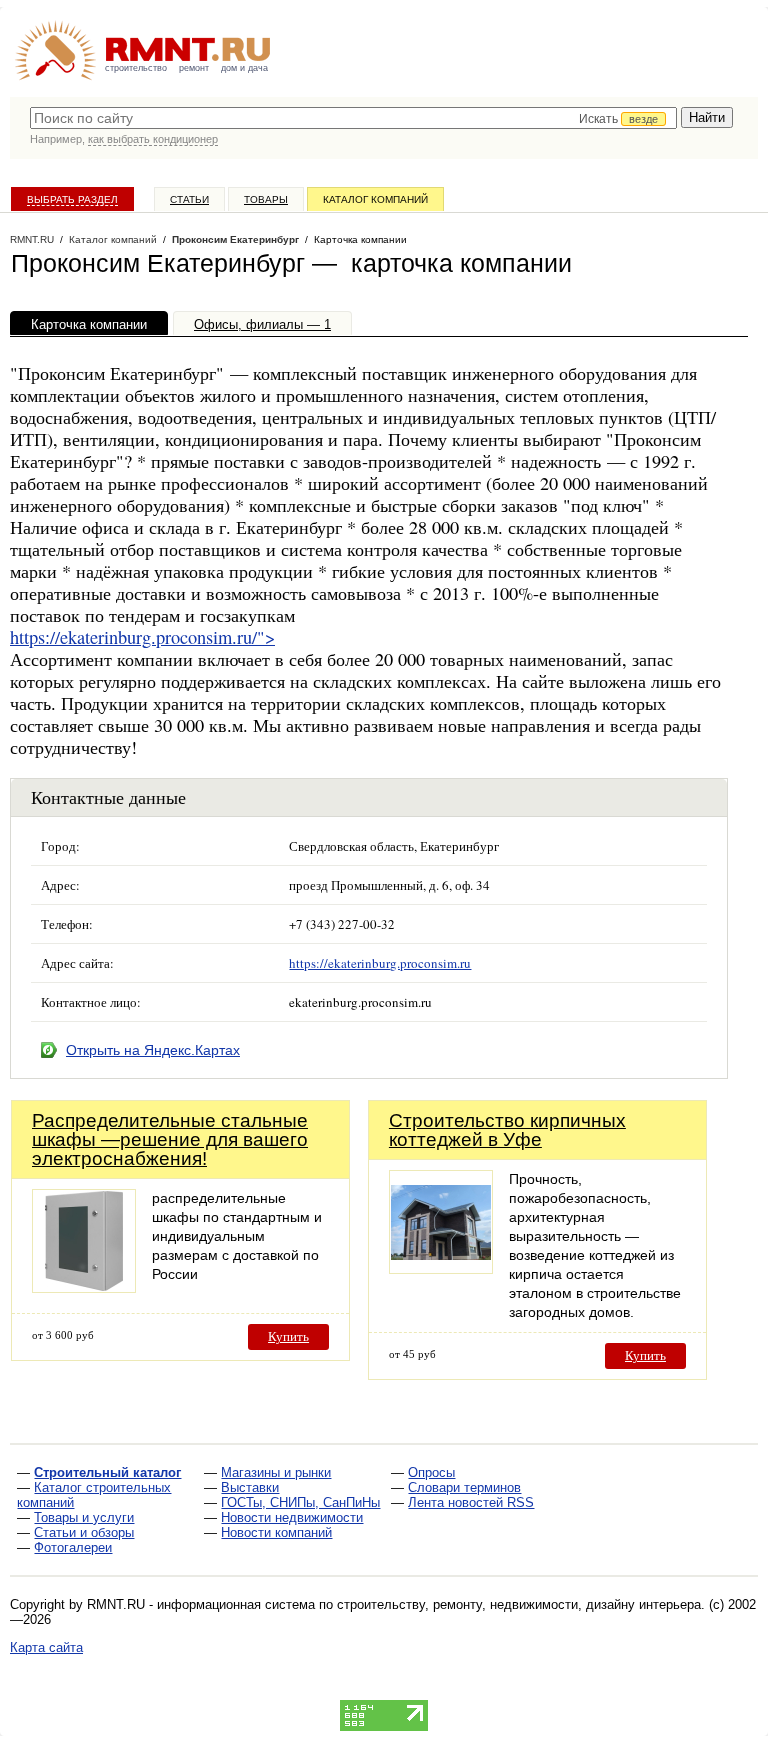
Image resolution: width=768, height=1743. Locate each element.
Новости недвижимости (292, 1517)
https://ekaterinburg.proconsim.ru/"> (142, 637)
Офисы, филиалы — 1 (262, 324)
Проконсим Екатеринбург (235, 239)
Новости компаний (276, 1532)
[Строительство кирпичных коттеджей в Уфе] (441, 1268)
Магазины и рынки (276, 1472)
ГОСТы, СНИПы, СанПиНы (300, 1502)
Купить (288, 1336)
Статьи (189, 199)
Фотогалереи (73, 1547)
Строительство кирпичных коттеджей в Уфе (507, 1130)
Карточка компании (89, 324)
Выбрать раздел (72, 199)
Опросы (431, 1472)
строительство (136, 68)
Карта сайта (46, 1647)
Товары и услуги (84, 1517)
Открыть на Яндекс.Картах (153, 1050)
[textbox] (353, 118)
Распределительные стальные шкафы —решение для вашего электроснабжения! (170, 1139)
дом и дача (244, 68)
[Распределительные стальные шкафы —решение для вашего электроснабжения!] (84, 1287)
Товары (266, 199)
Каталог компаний (375, 199)
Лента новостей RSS (471, 1502)
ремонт (194, 68)
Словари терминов (464, 1487)
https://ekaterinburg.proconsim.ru (380, 963)
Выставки (250, 1487)
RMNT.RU (32, 239)
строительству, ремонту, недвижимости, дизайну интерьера (519, 1604)
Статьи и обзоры (84, 1532)
